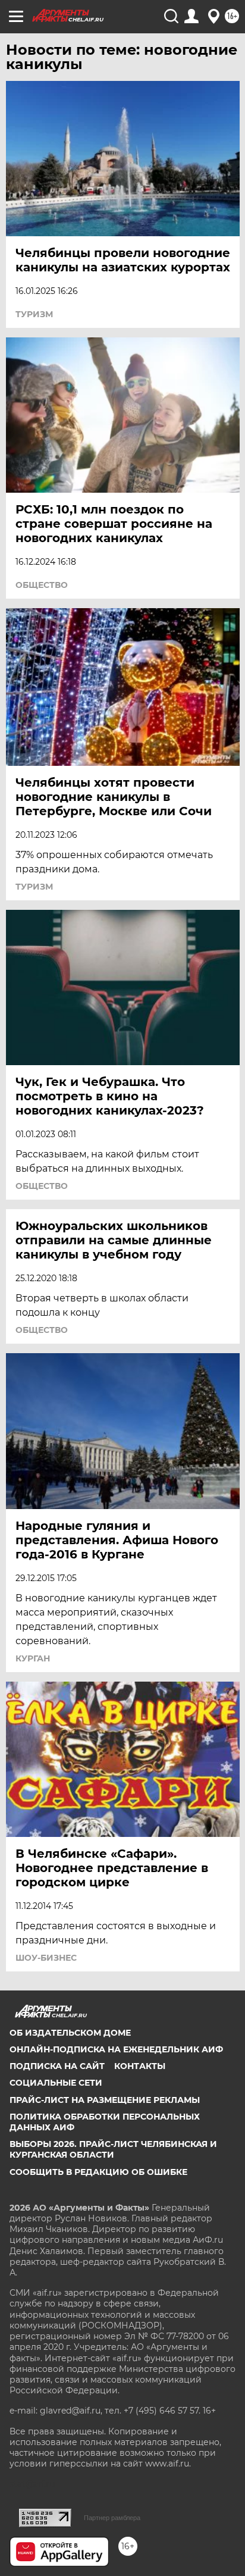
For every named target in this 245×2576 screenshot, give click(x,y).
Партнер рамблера (112, 2518)
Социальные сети (56, 2083)
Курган (33, 1658)
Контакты (140, 2066)
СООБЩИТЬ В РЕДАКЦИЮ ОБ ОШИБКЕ (98, 2172)
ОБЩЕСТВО (42, 585)
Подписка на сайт (57, 2066)
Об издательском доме (70, 2033)
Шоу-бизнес (46, 1958)
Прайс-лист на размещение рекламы (105, 2100)
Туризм (34, 314)
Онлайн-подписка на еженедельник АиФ (116, 2049)
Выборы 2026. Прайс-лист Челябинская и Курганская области (113, 2149)
